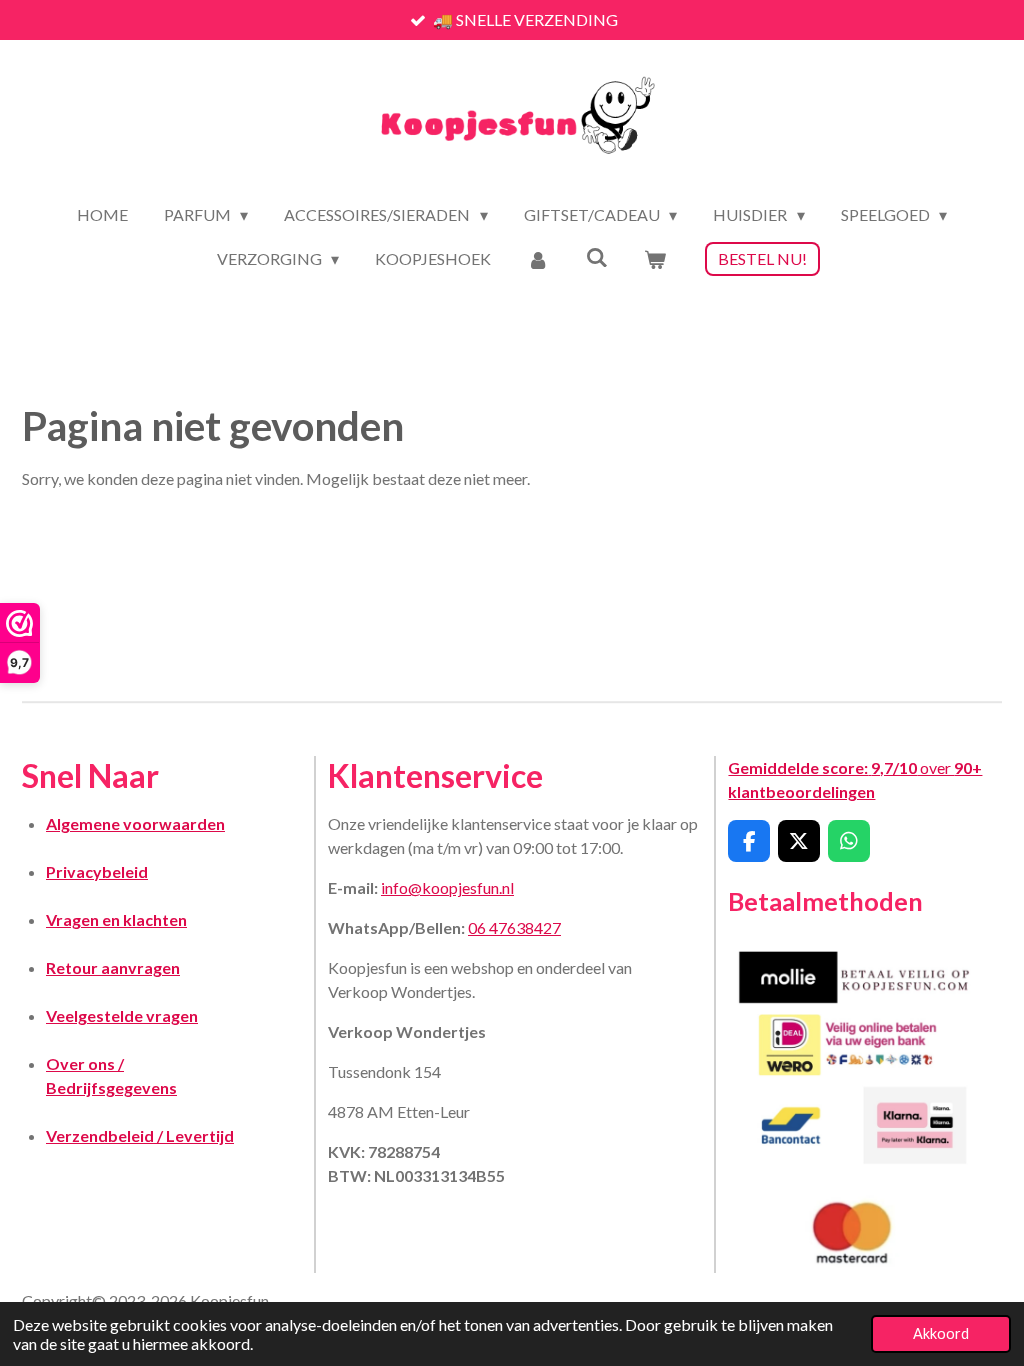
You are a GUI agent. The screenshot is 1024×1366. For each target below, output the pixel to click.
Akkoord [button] (941, 1333)
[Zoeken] (597, 256)
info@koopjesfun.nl (447, 887)
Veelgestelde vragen (122, 1015)
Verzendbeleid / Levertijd (140, 1135)
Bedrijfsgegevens (111, 1087)
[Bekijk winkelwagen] (655, 259)
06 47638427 (514, 927)
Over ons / (85, 1063)
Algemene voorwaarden (135, 823)
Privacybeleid (97, 871)
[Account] (538, 259)
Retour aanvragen (113, 967)
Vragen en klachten (116, 919)
